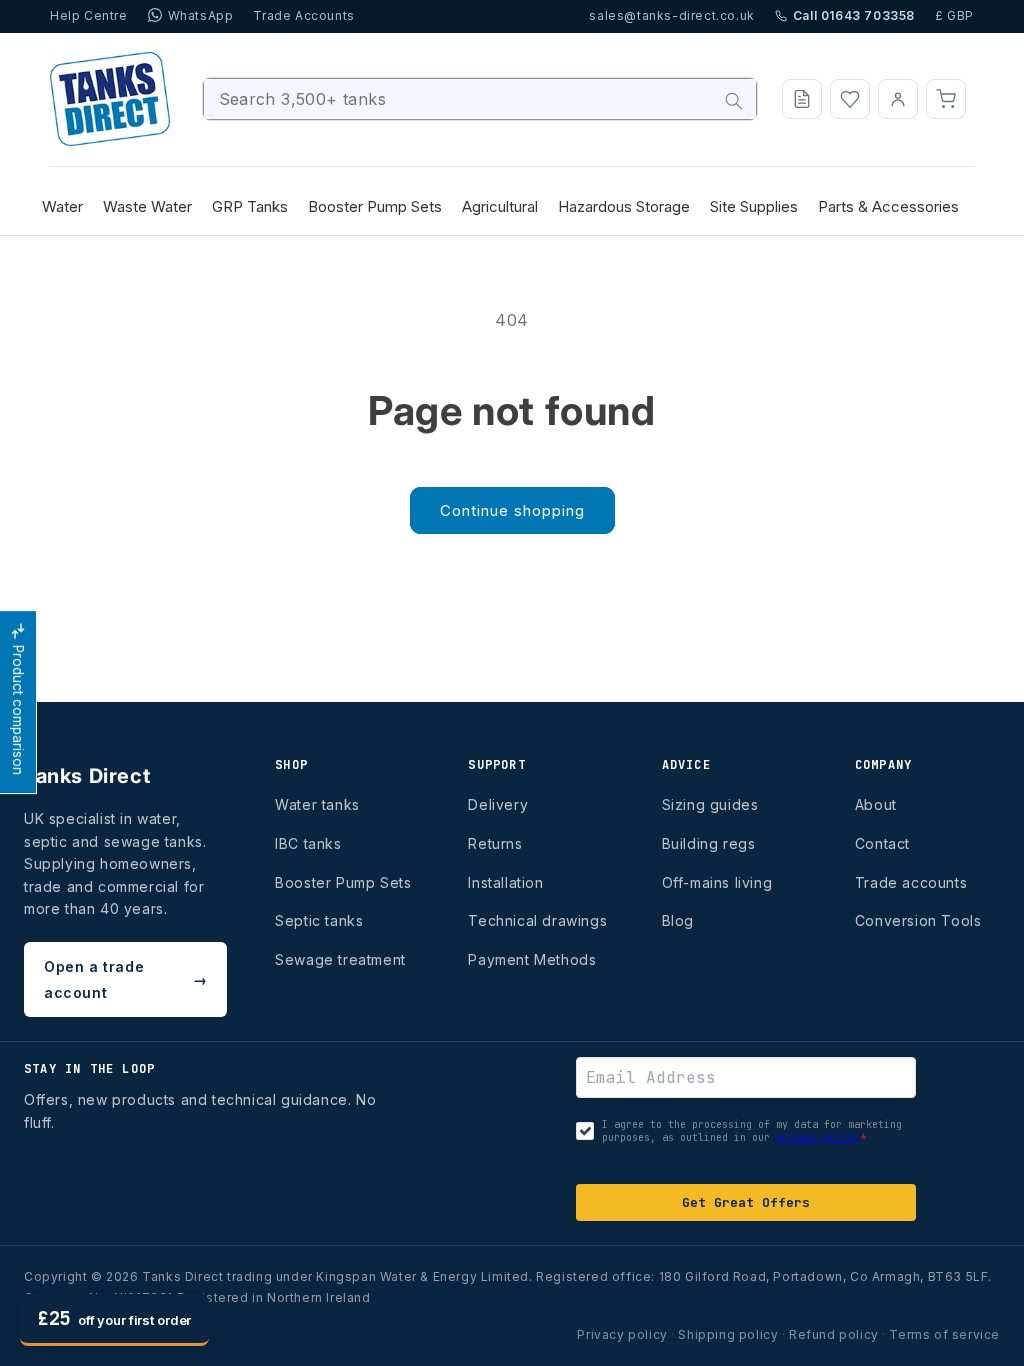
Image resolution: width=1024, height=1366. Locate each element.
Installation (505, 882)
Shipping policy (728, 1334)
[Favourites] (850, 99)
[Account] (898, 99)
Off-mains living (717, 882)
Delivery (498, 804)
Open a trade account (125, 979)
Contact (882, 843)
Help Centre (89, 15)
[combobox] (480, 99)
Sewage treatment (340, 959)
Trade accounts (911, 882)
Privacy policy (622, 1334)
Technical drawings (537, 920)
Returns (495, 843)
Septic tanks (319, 920)
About (876, 804)
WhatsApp (201, 15)
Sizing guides (710, 804)
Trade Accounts (303, 15)
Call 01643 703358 (854, 15)
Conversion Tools (918, 920)
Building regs (709, 843)
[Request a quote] (802, 99)
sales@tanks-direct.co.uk (671, 15)
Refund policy (834, 1334)
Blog (678, 920)
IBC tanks (308, 843)
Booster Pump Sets (343, 882)
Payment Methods (532, 959)
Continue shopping (512, 510)
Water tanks (317, 804)
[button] (946, 99)
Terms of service (944, 1334)
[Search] (734, 101)
